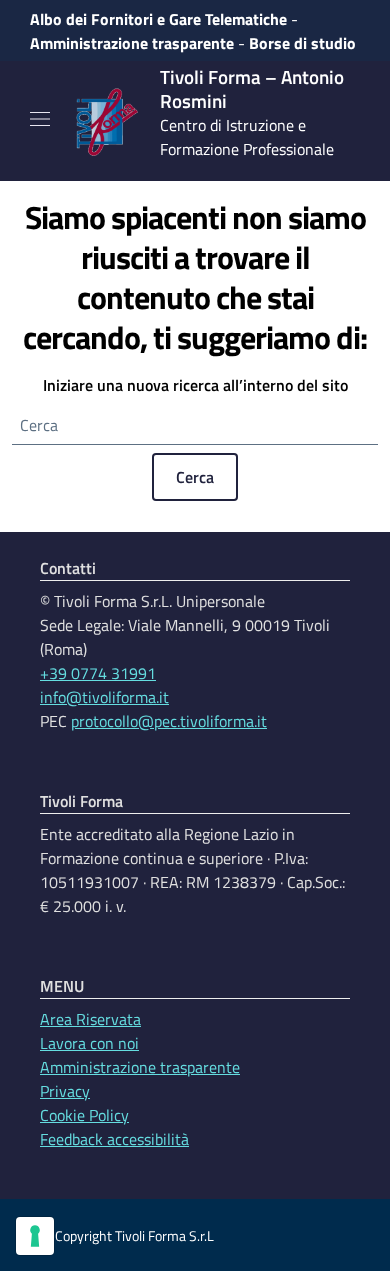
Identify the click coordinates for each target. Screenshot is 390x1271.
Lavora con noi (89, 1043)
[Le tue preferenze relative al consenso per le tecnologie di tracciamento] (35, 1236)
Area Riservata (90, 1019)
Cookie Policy (84, 1115)
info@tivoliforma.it (104, 697)
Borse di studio (302, 43)
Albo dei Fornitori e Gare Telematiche (158, 19)
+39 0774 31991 (98, 673)
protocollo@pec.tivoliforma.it (169, 721)
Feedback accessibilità (114, 1139)
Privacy (65, 1091)
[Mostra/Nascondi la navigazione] (40, 119)
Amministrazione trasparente (132, 43)
